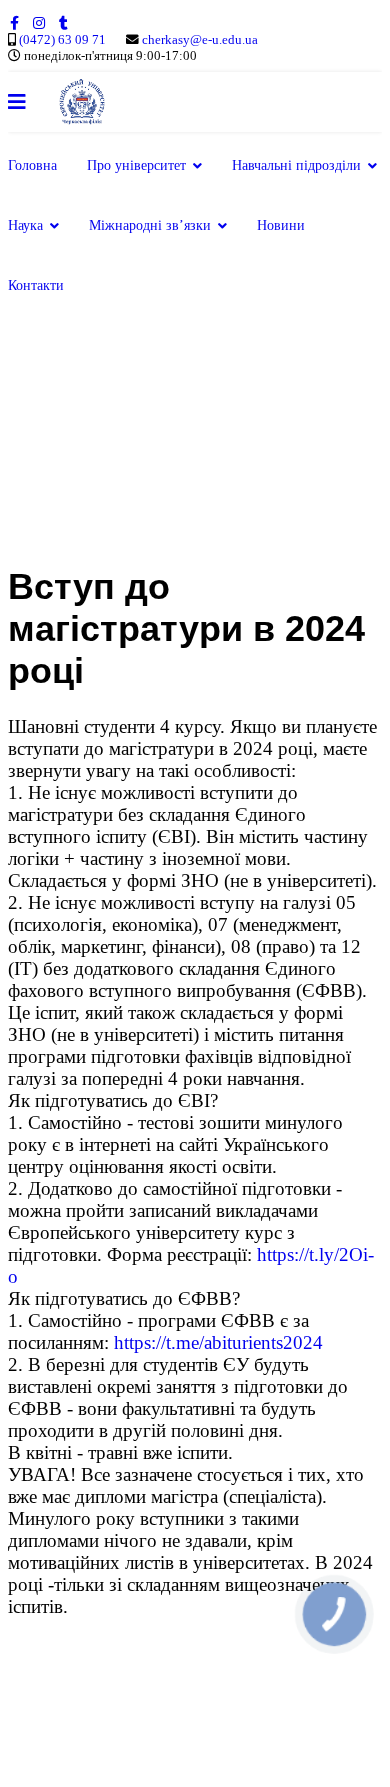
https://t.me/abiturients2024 (218, 1342)
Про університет (136, 165)
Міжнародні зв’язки (150, 225)
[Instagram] (39, 23)
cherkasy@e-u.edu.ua (200, 40)
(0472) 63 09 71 (62, 40)
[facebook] (14, 23)
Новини (281, 225)
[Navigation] (17, 102)
